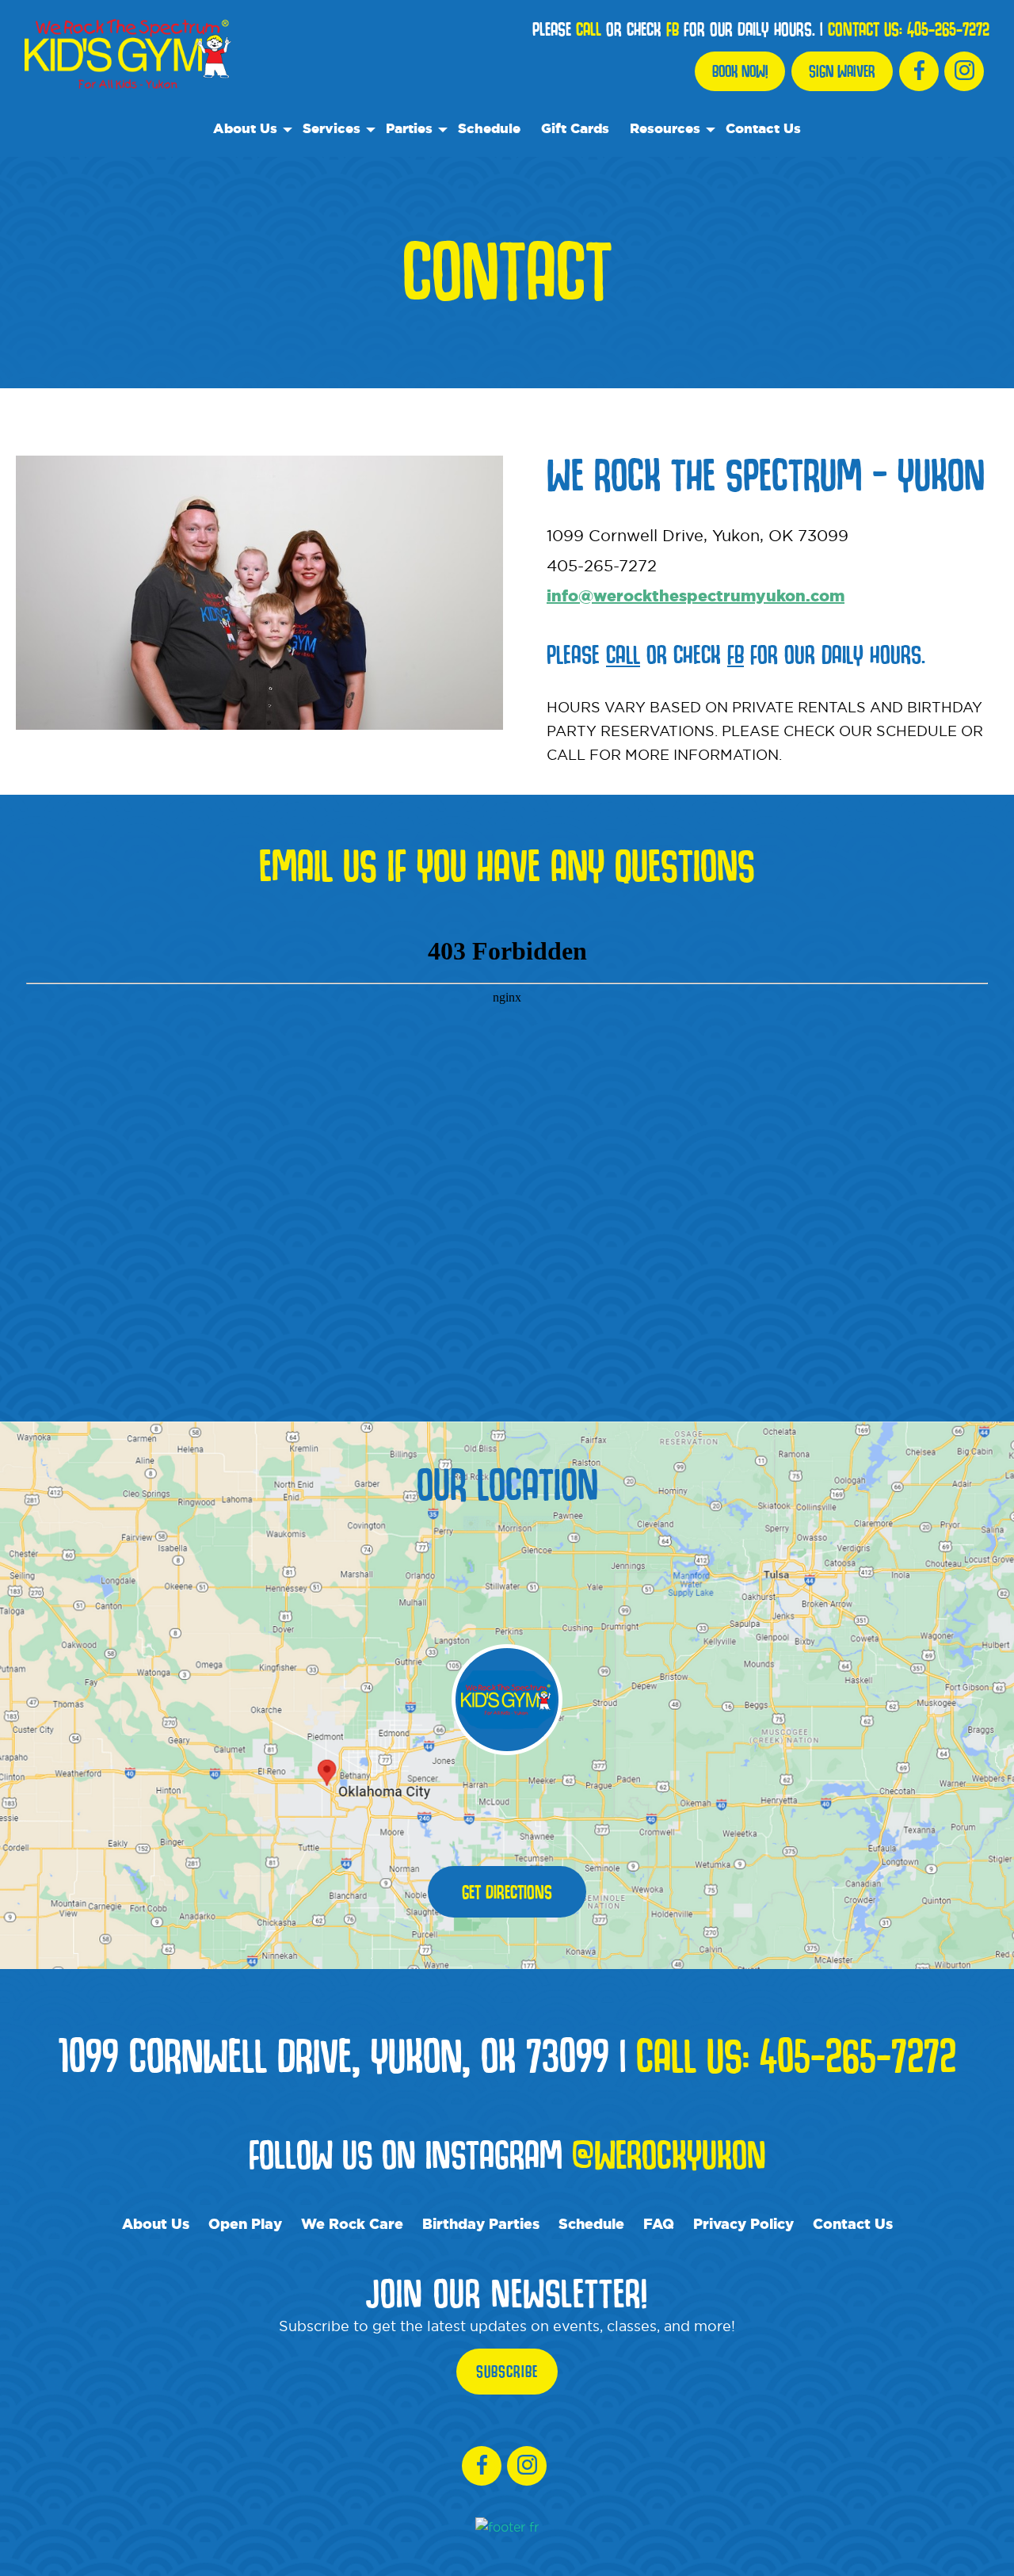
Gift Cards (575, 128)
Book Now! (740, 71)
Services (332, 128)
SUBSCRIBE (507, 2372)
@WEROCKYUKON (669, 2154)
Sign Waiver (842, 71)
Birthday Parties (481, 2223)
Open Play (245, 2223)
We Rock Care (352, 2223)
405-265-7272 (948, 29)
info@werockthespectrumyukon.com (696, 595)
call (589, 29)
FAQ (659, 2223)
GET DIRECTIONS (507, 1892)
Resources (665, 128)
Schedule (489, 128)
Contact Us (763, 128)
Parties (409, 128)
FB (673, 29)
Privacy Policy (743, 2223)
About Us (245, 128)
